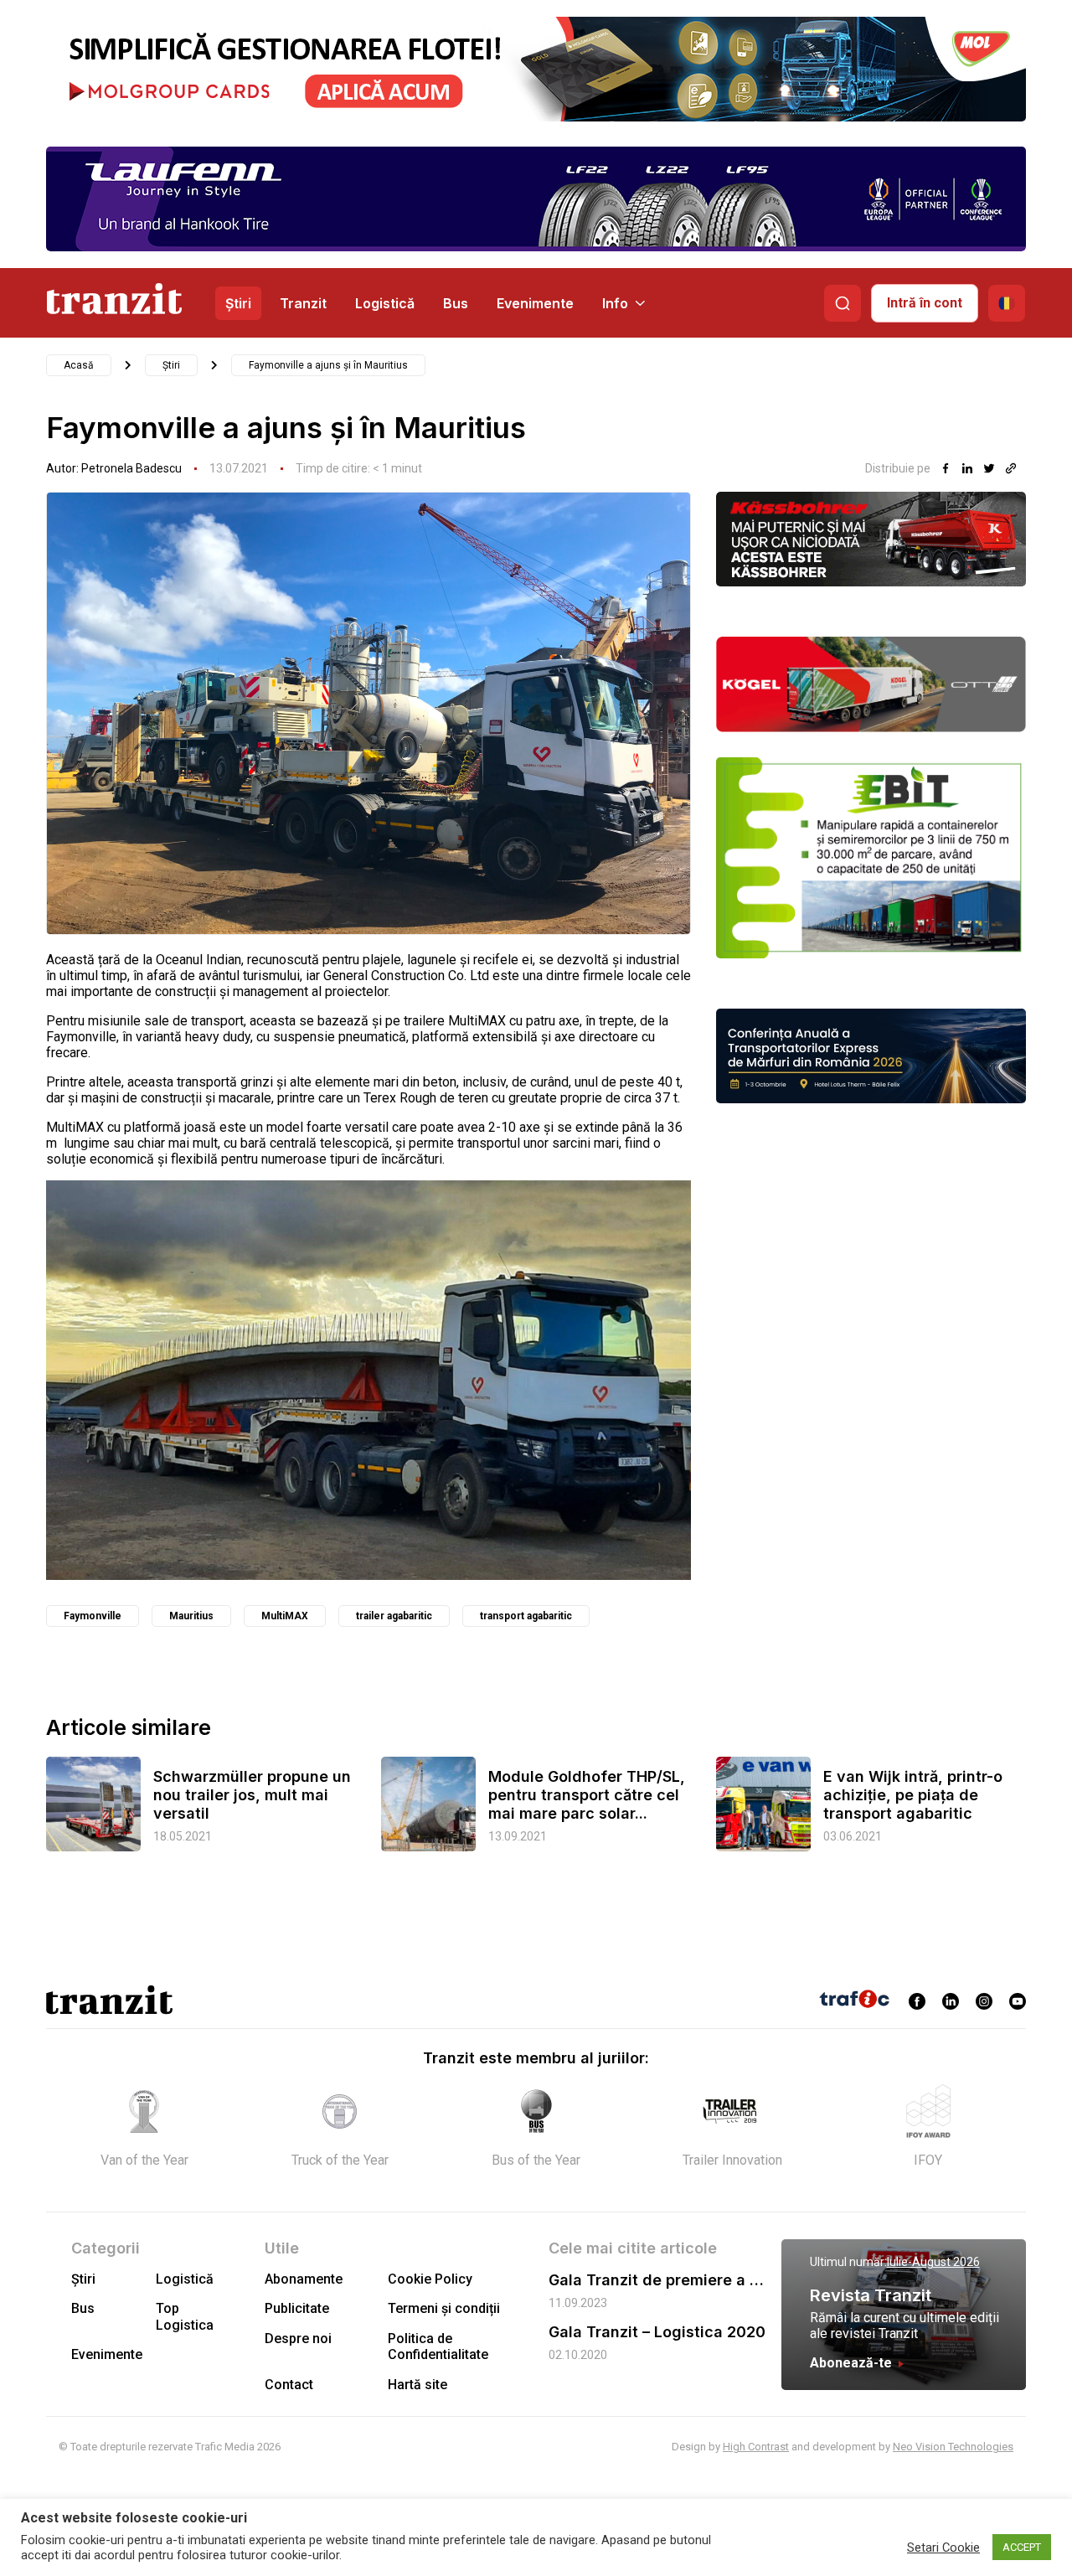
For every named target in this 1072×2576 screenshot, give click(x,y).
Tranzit (303, 303)
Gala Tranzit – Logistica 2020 (657, 2332)
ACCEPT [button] (1022, 2547)
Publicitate (297, 2308)
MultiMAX (285, 1616)
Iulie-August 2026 (933, 2262)
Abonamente (304, 2279)
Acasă (79, 365)
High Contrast (756, 2447)
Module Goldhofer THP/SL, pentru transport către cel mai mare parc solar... (587, 1795)
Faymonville (93, 1616)
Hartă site (417, 2385)
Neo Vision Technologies (953, 2447)
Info (615, 303)
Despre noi (298, 2339)
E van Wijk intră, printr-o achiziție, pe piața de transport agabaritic (913, 1795)
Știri (238, 303)
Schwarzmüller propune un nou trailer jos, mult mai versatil (252, 1795)
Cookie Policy (430, 2279)
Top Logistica (185, 2316)
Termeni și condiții (444, 2308)
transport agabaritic (526, 1616)
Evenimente (535, 303)
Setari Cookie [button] (943, 2548)
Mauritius (191, 1616)
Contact (289, 2385)
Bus (456, 303)
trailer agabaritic (394, 1616)
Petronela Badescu (131, 468)
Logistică (385, 303)
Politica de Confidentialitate (438, 2346)
